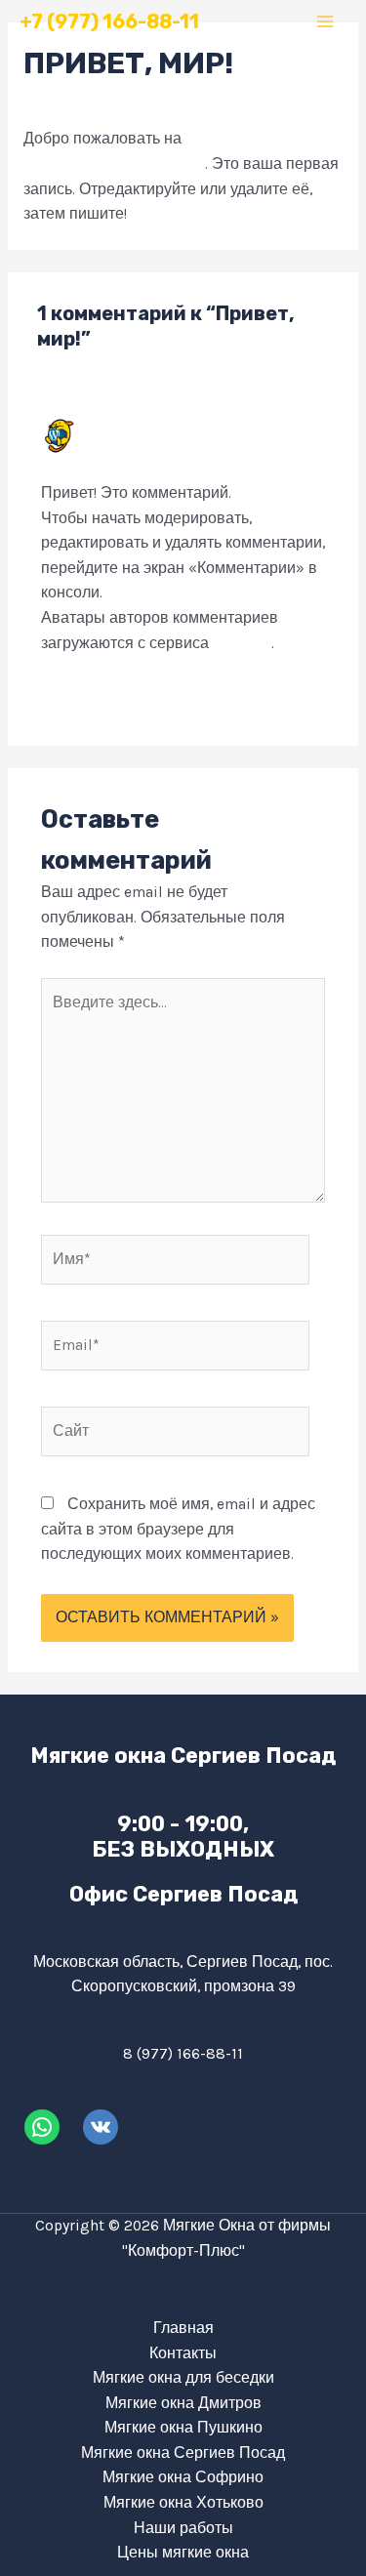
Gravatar (242, 643)
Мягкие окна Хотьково (183, 2503)
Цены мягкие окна (183, 2553)
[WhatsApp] (42, 2127)
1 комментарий (77, 102)
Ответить (292, 694)
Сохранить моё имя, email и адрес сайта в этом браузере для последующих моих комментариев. (178, 1529)
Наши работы (183, 2528)
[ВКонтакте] (101, 2127)
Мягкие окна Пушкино (183, 2428)
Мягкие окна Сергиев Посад (183, 2453)
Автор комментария (163, 427)
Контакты (183, 2353)
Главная (183, 2328)
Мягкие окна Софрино (183, 2477)
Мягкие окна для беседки (183, 2378)
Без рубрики (189, 102)
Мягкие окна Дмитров (183, 2403)
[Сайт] (175, 1435)
